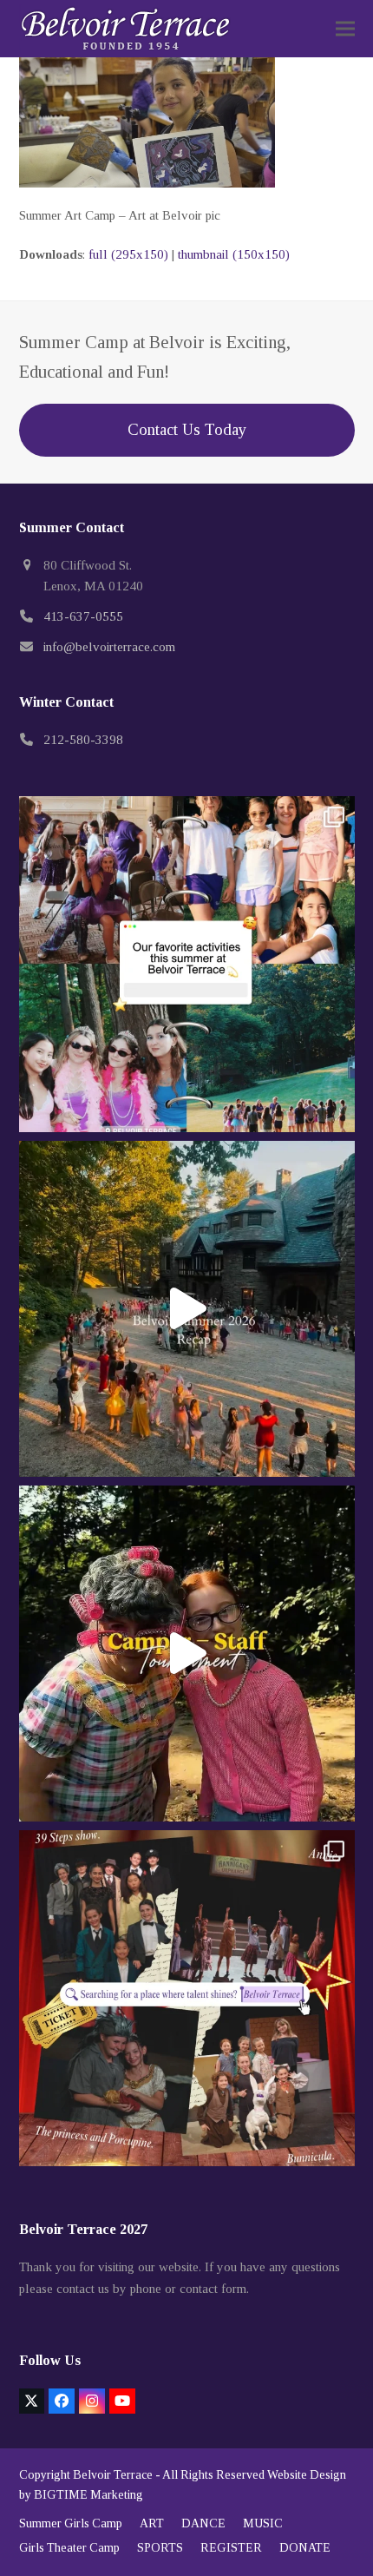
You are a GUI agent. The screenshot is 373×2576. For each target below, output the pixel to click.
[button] (345, 29)
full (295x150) (128, 254)
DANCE (203, 2523)
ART (152, 2523)
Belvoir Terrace (113, 2475)
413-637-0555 (83, 616)
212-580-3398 (83, 740)
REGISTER (231, 2548)
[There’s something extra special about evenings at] (187, 964)
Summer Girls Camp (71, 2523)
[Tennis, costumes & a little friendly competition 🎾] (187, 1654)
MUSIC (263, 2523)
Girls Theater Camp (69, 2548)
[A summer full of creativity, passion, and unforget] (187, 1998)
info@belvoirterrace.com (109, 647)
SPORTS (160, 2548)
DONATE (305, 2548)
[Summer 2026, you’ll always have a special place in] (187, 1309)
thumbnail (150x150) (234, 254)
